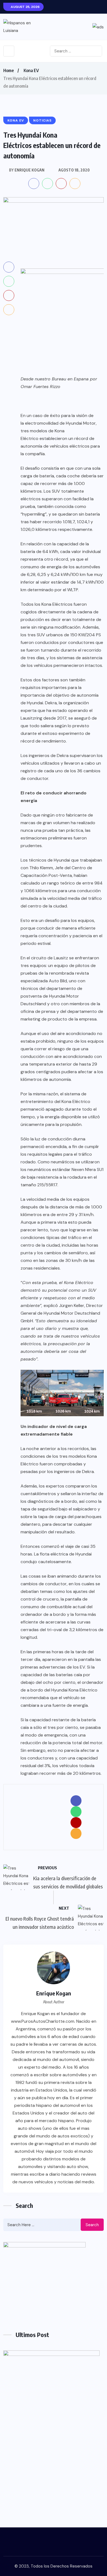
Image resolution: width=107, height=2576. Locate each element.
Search (92, 2225)
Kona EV (31, 70)
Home (9, 70)
